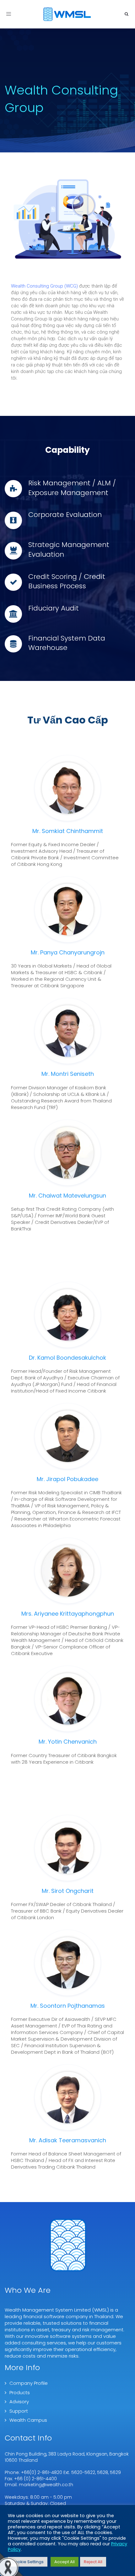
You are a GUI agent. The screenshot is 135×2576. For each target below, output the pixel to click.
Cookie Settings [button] (28, 2562)
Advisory (19, 2402)
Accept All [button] (65, 2562)
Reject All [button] (93, 2562)
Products (20, 2392)
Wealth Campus (28, 2420)
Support (19, 2411)
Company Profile (29, 2383)
